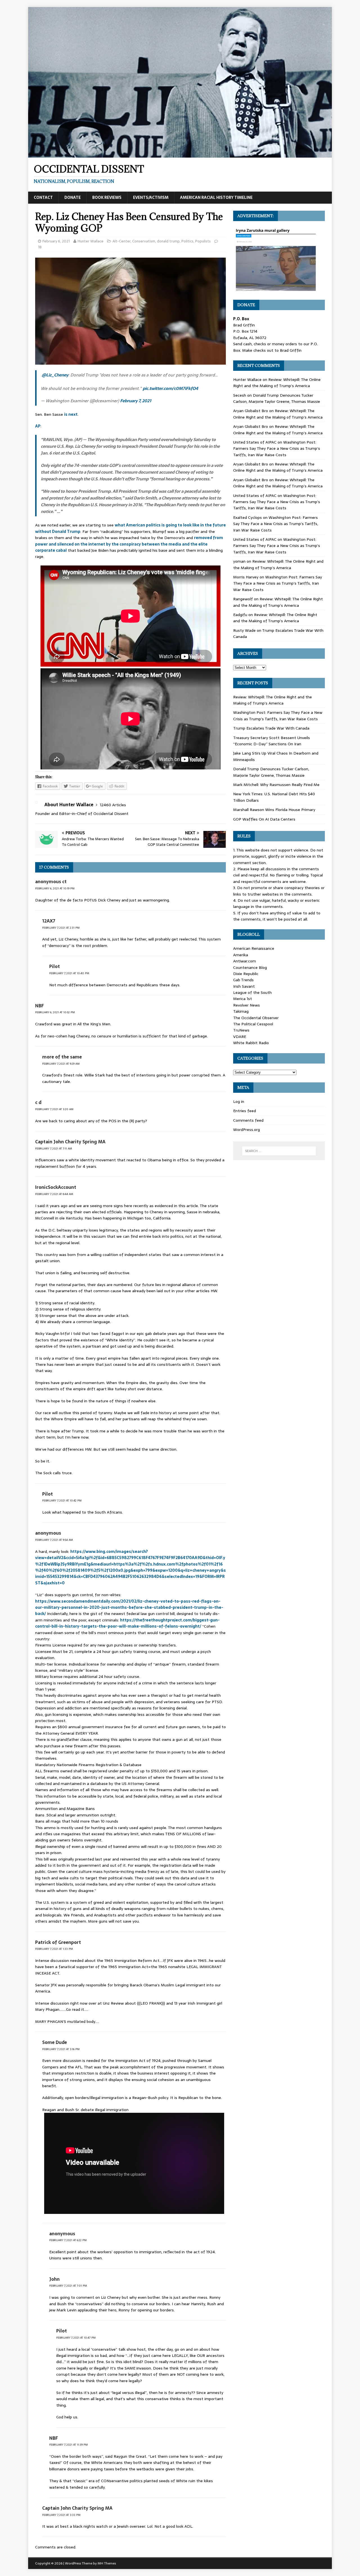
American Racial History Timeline (216, 197)
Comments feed (248, 1120)
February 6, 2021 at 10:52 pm (55, 1012)
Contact (43, 197)
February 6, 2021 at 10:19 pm (55, 888)
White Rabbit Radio (251, 1043)
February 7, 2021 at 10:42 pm (62, 1501)
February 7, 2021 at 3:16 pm (61, 2049)
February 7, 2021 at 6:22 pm (68, 2240)
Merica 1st (243, 999)
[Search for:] (279, 1151)
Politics (187, 241)
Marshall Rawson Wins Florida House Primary (274, 810)
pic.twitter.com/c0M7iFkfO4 (170, 388)
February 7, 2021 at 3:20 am (54, 1109)
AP (38, 426)
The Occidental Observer (256, 1018)
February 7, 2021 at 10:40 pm (69, 973)
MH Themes (107, 2563)
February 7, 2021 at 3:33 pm (61, 2515)
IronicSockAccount (56, 1187)
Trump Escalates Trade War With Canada (271, 728)
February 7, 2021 (136, 401)
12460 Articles (113, 805)
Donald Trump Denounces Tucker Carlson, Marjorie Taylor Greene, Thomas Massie (277, 398)
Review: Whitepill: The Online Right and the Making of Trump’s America (277, 383)
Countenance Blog (250, 967)
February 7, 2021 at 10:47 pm (76, 2338)
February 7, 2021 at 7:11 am (54, 1149)
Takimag (241, 1011)
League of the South (252, 992)
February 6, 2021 (56, 241)
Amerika (241, 955)
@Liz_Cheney (55, 375)
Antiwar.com (245, 961)
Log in (239, 1101)
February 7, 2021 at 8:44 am (54, 1194)
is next (71, 414)
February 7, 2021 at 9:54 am (54, 1540)
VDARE (240, 1037)
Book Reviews (107, 197)
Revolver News (247, 1005)
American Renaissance (254, 948)
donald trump (168, 241)
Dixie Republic (246, 974)
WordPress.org (247, 1130)
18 (40, 247)
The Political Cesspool (253, 1024)
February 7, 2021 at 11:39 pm (68, 2445)
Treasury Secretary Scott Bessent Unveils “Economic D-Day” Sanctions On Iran (272, 741)
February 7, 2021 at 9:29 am (61, 1064)
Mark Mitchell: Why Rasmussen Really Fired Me (276, 785)
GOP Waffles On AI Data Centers (264, 819)
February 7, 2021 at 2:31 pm (61, 928)
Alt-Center (121, 241)
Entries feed (245, 1111)
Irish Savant (244, 986)
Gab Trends (243, 980)
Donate (73, 197)
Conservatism (144, 241)
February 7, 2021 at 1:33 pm (54, 1949)
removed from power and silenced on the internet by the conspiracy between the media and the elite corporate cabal (129, 544)
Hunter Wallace (91, 241)
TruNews (241, 1030)
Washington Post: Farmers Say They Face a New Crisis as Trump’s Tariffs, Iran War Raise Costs (277, 448)
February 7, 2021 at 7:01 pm (68, 2286)
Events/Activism (151, 197)
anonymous (48, 1533)
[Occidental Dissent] (180, 155)
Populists (203, 241)
